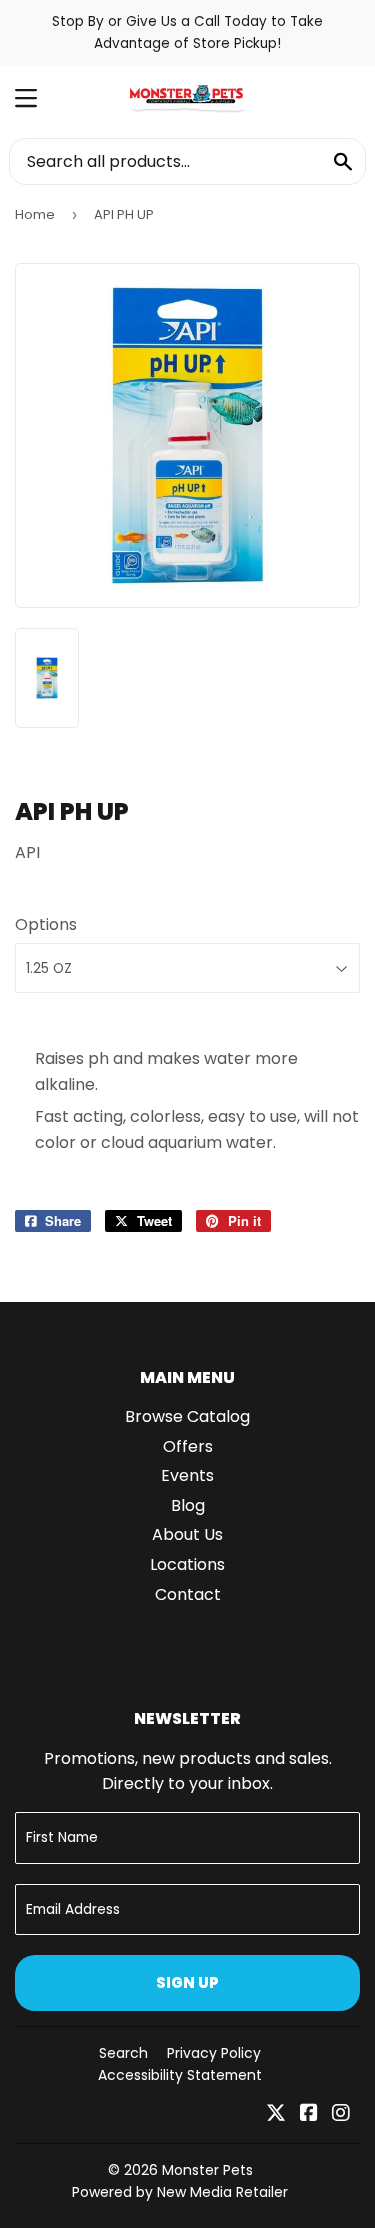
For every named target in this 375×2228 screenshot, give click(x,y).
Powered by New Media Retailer (180, 2192)
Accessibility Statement (180, 2075)
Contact (188, 1594)
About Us (187, 1534)
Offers (188, 1446)
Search (123, 2053)
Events (187, 1475)
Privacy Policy (214, 2053)
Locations (187, 1564)
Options (46, 924)
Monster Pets (207, 2170)
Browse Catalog (187, 1416)
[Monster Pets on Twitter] (276, 2114)
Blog (188, 1505)
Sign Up (187, 1982)
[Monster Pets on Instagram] (341, 2114)
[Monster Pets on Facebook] (309, 2114)
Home (35, 214)
